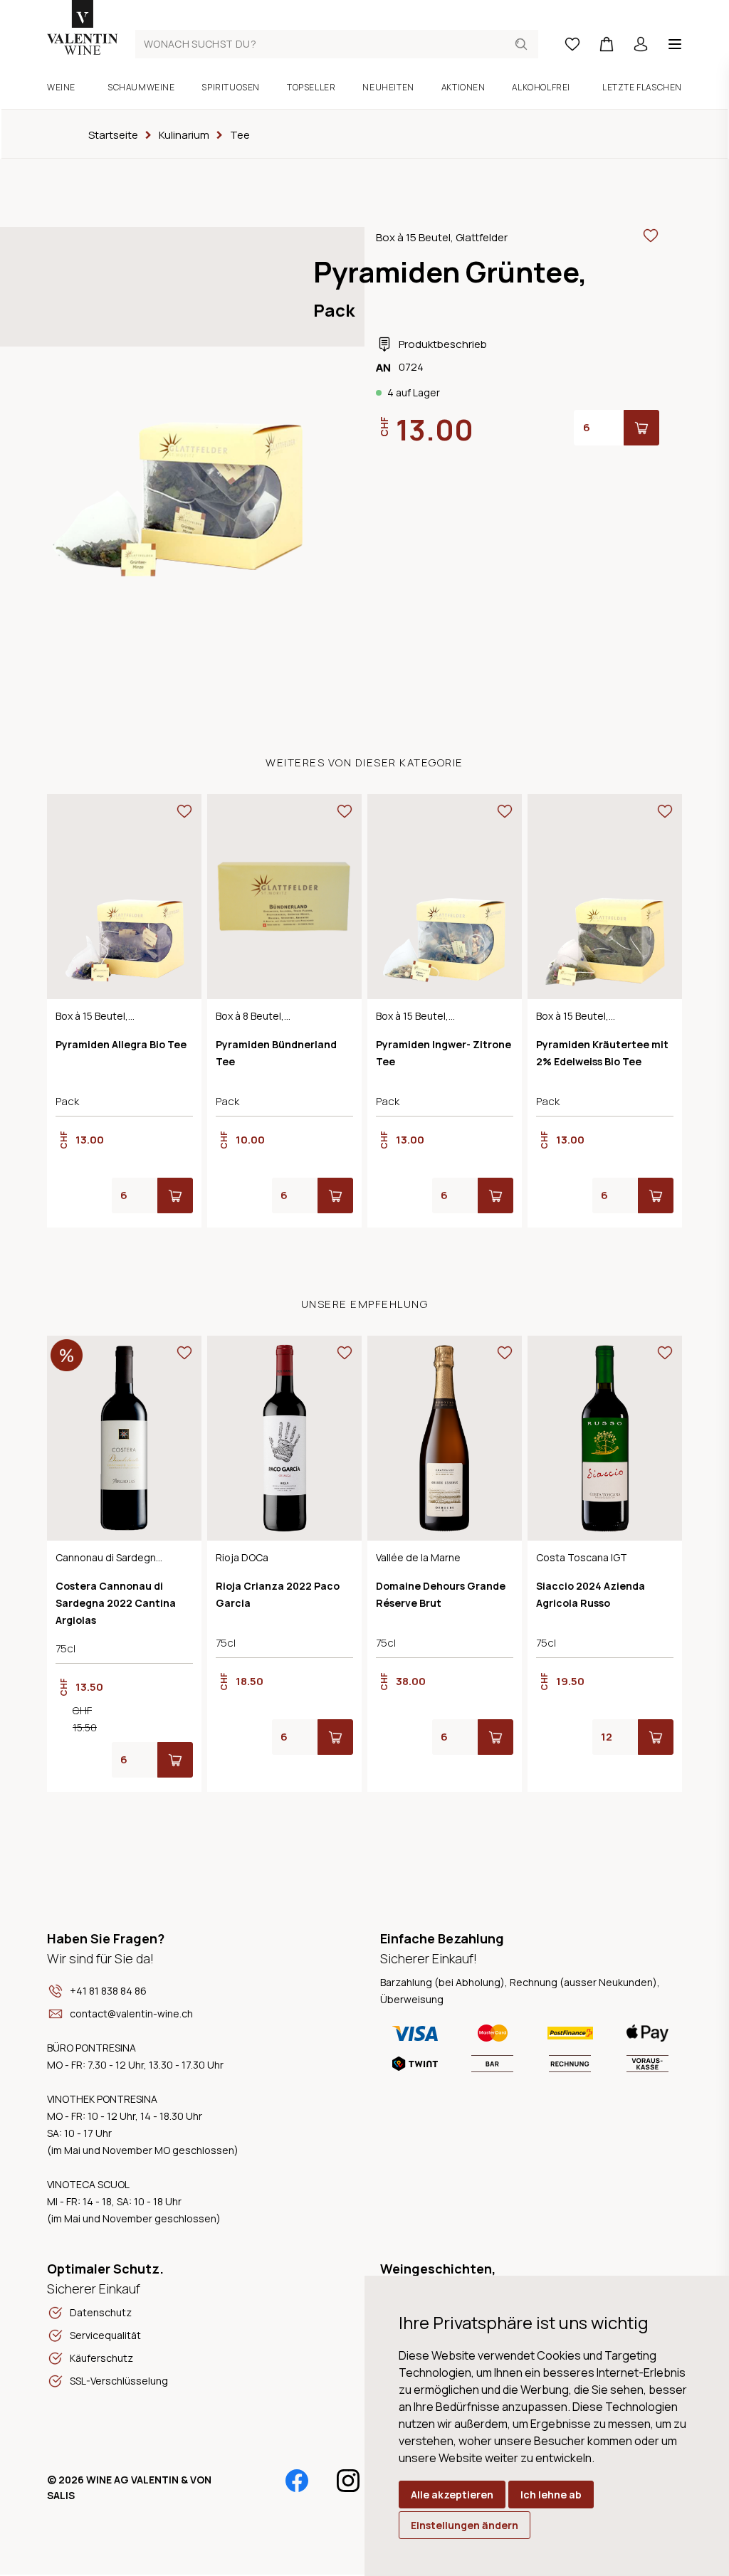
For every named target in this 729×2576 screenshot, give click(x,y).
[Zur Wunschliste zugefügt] (651, 236)
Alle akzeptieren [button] (452, 2495)
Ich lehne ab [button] (551, 2495)
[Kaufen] (641, 428)
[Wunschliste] (572, 44)
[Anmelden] (641, 44)
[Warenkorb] (607, 44)
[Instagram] (348, 2481)
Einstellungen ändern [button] (465, 2525)
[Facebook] (297, 2481)
